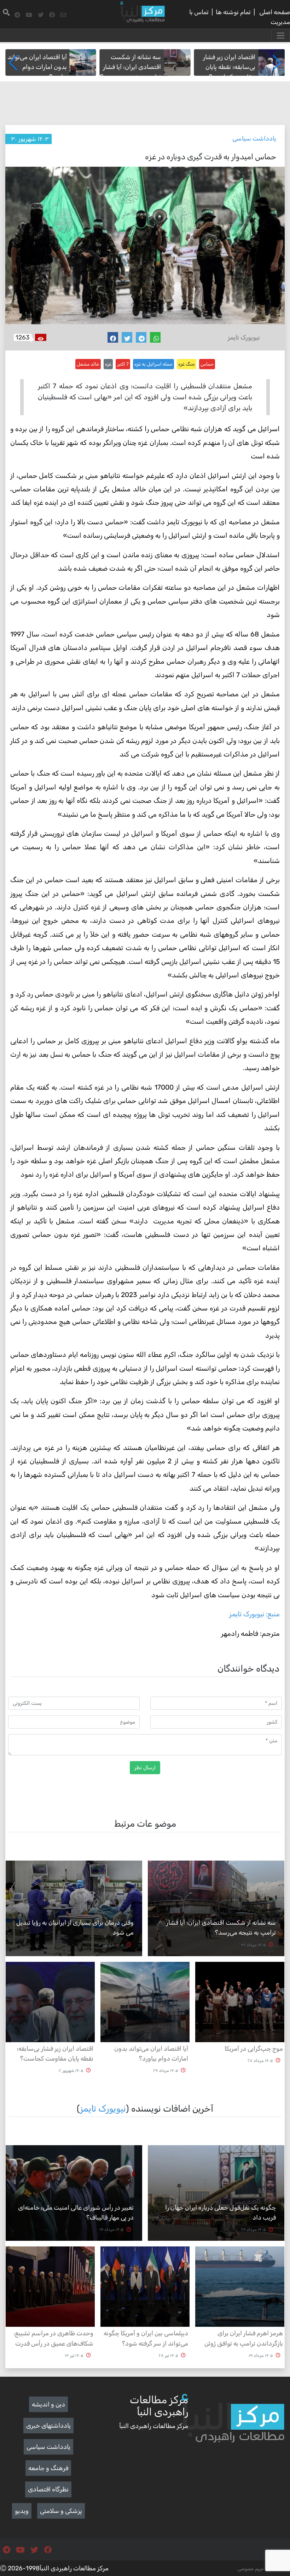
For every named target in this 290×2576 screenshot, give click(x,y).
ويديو (22, 2511)
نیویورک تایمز (103, 2108)
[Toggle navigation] (281, 36)
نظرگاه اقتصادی (48, 2489)
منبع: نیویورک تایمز (254, 1614)
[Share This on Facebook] (113, 337)
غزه (108, 364)
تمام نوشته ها (233, 12)
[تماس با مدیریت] (63, 15)
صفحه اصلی (275, 12)
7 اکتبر (123, 364)
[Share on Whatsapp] (155, 337)
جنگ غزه (187, 364)
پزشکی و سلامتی (61, 2511)
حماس (207, 364)
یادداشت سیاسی (254, 138)
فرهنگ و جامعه (48, 2468)
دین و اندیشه (48, 2404)
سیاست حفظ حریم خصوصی (264, 2569)
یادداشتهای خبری (48, 2426)
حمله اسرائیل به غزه (153, 364)
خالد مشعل (88, 364)
